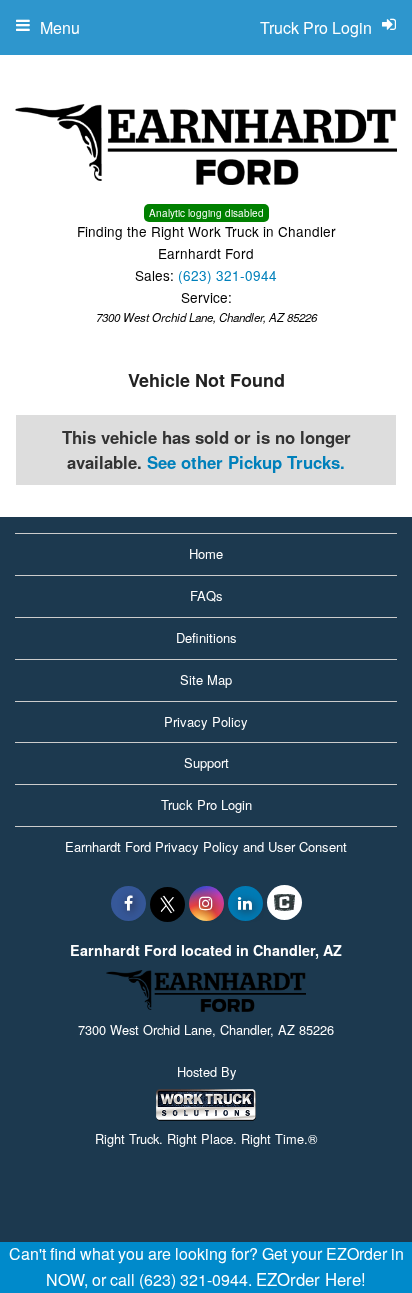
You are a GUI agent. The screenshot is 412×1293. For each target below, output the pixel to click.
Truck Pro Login (206, 804)
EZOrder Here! (311, 1279)
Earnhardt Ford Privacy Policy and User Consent (206, 846)
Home (206, 553)
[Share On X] (167, 903)
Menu (60, 27)
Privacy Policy (206, 721)
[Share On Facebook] (128, 903)
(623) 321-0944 (227, 275)
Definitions (206, 637)
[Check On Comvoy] (284, 903)
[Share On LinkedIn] (245, 903)
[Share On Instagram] (206, 903)
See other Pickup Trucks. (246, 462)
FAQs (206, 595)
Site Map (206, 679)
